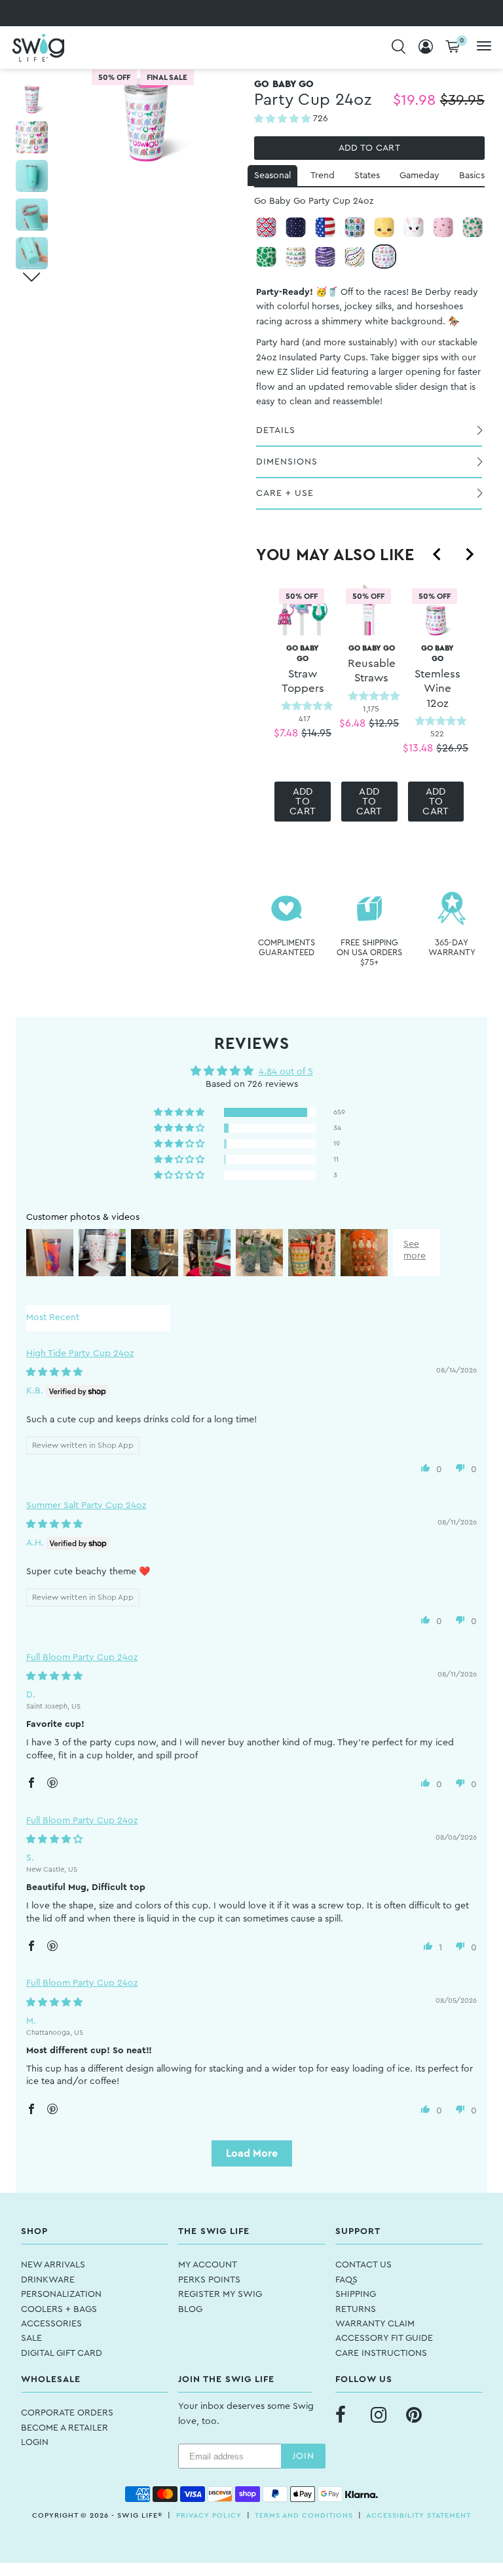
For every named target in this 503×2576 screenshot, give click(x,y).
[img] (54, 1373)
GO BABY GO (303, 669)
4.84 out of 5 (286, 1072)
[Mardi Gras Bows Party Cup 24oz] (296, 256)
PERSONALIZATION (61, 2294)
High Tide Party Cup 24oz (80, 1354)
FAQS (346, 2280)
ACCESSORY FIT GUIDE (384, 2338)
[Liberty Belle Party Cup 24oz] (266, 227)
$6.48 (352, 723)
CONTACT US (363, 2265)
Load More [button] (252, 2153)
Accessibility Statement (419, 2515)
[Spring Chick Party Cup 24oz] (384, 227)
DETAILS (276, 430)
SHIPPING (356, 2294)
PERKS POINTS (209, 2280)
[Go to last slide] (438, 554)
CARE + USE (285, 493)
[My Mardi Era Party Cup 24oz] (325, 256)
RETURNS (356, 2309)
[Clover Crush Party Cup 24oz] (473, 227)
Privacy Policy (209, 2515)
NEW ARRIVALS (53, 2265)
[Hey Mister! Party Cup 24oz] (355, 256)
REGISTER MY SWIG (220, 2294)
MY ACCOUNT (208, 2265)
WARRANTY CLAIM (375, 2324)
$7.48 (286, 733)
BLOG (190, 2309)
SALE (31, 2338)
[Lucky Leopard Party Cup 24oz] (266, 256)
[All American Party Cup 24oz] (325, 227)
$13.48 (418, 748)
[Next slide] (469, 554)
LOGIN (35, 2442)
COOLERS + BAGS (59, 2309)
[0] (453, 47)
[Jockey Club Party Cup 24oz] (355, 227)
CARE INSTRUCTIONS (381, 2353)
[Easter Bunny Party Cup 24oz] (414, 227)
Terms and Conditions (304, 2515)
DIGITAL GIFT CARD (62, 2353)
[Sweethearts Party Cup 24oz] (443, 227)
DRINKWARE (48, 2280)
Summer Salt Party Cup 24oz (86, 1506)
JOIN (303, 2456)
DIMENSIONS (287, 462)
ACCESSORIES (51, 2324)
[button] (284, 119)
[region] (369, 708)
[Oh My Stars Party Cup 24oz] (296, 227)
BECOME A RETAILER (65, 2428)
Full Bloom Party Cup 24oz (82, 1657)
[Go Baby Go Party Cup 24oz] (384, 256)
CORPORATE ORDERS (67, 2413)
